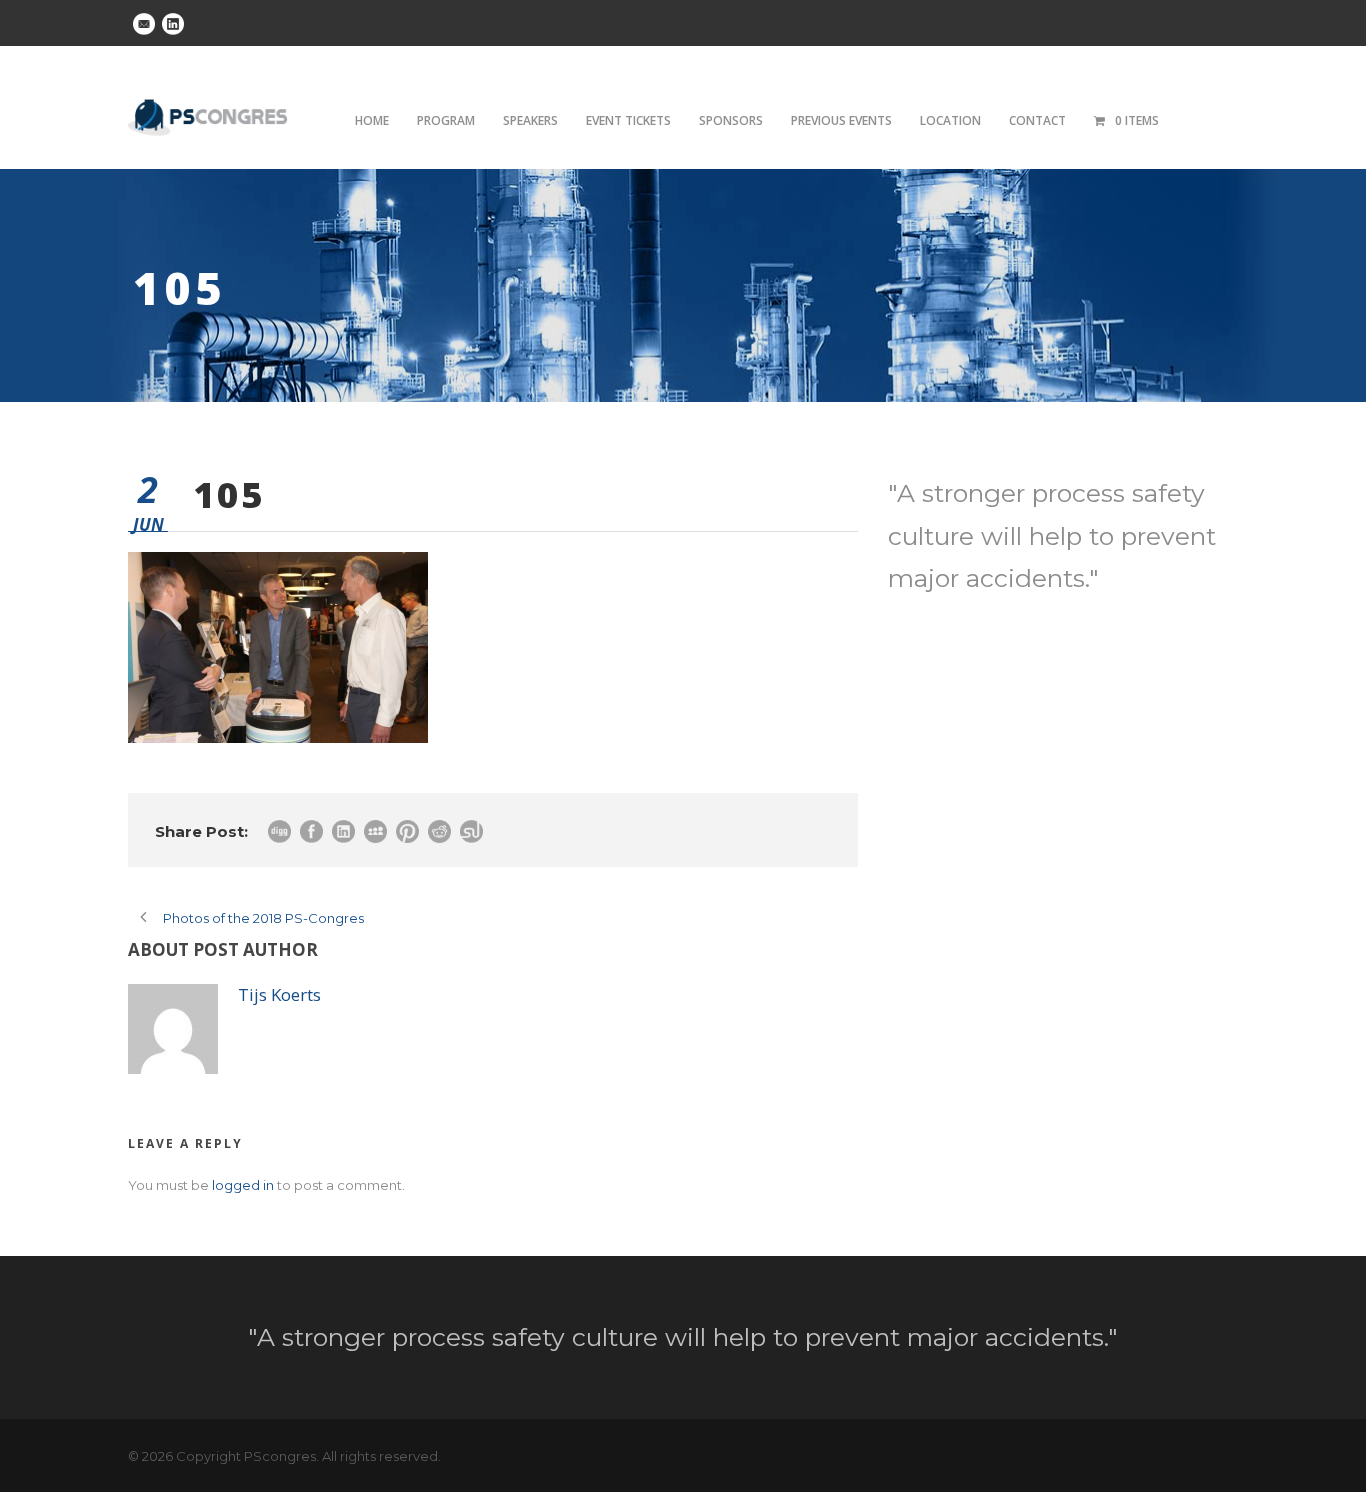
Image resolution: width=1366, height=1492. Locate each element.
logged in (243, 1185)
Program (446, 120)
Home (372, 120)
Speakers (530, 120)
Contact (1037, 120)
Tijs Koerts (279, 994)
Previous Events (841, 120)
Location (950, 120)
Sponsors (731, 120)
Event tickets (628, 120)
